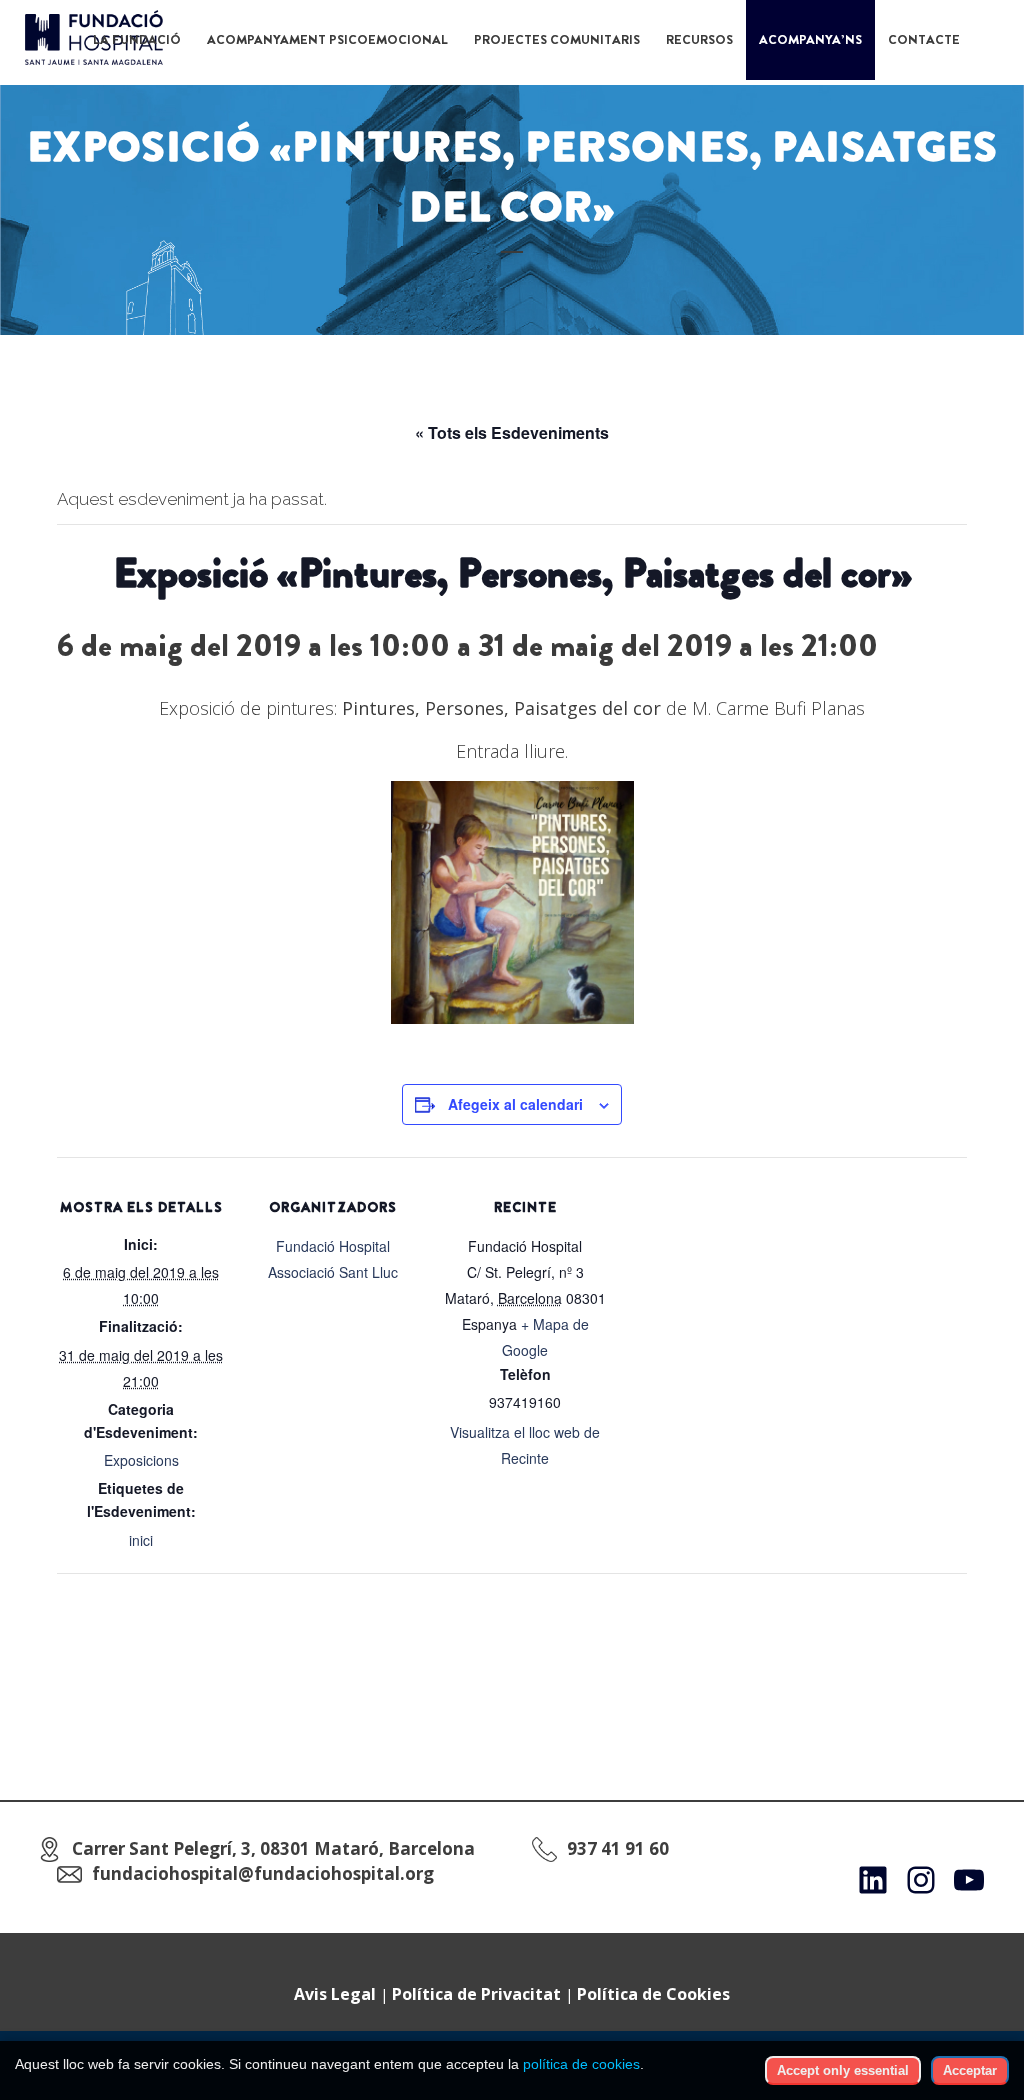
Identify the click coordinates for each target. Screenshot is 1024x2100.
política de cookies (581, 2064)
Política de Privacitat (476, 1994)
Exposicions (141, 1460)
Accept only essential (843, 2070)
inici (141, 1540)
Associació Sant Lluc (333, 1272)
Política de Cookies (653, 1994)
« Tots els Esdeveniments (512, 432)
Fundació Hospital (333, 1246)
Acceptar (970, 2070)
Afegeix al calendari (515, 1104)
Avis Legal (335, 1994)
